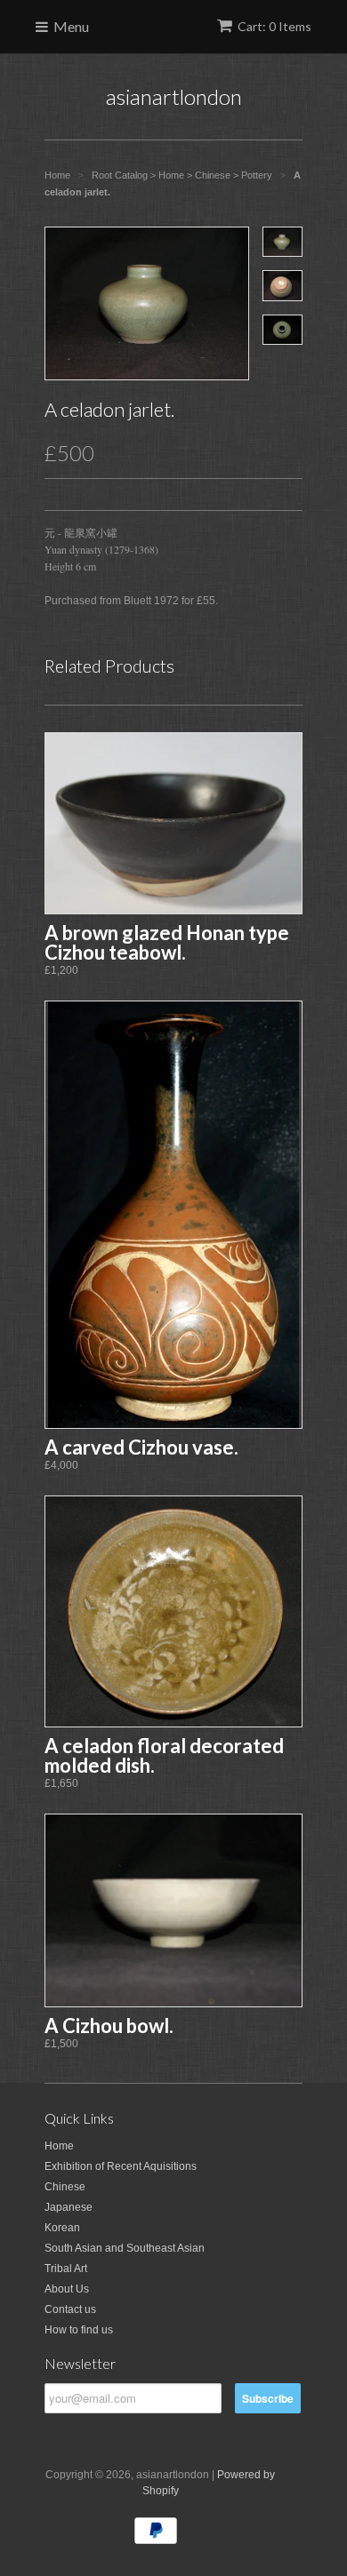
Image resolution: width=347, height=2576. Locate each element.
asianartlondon (174, 96)
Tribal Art (66, 2269)
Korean (62, 2228)
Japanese (69, 2207)
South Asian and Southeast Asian (125, 2248)
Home (59, 2146)
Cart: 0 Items (274, 26)
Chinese (65, 2187)
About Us (67, 2289)
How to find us (79, 2330)
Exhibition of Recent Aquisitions (121, 2166)
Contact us (70, 2309)
